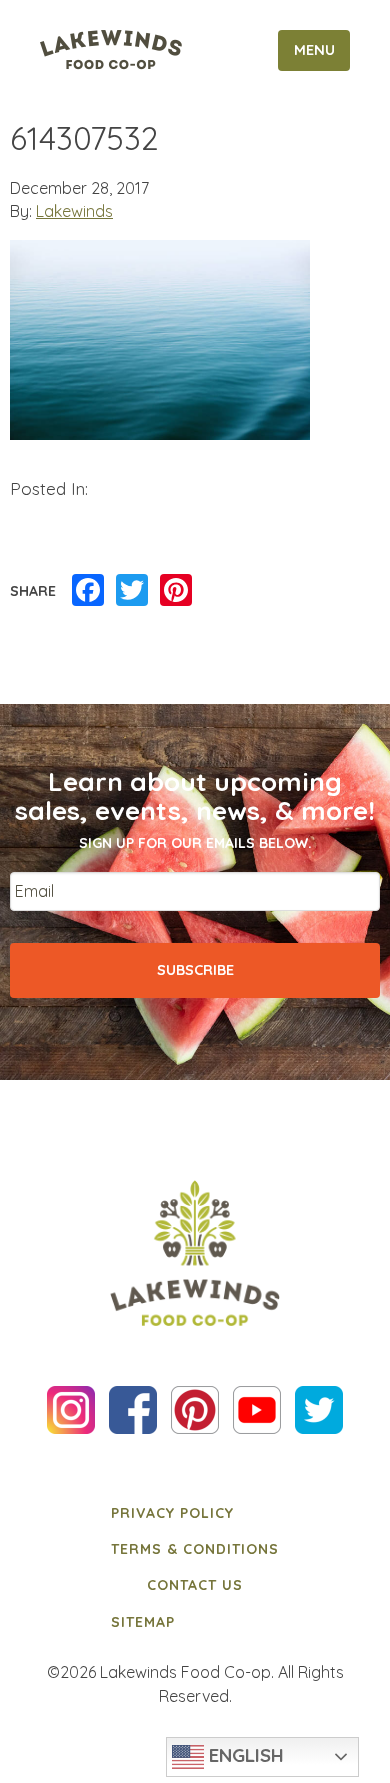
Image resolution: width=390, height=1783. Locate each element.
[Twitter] (132, 591)
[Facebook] (88, 591)
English (244, 1755)
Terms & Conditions (195, 1549)
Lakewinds (74, 211)
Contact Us (195, 1585)
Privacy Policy (172, 1513)
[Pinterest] (176, 591)
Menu (314, 50)
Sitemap (143, 1622)
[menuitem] (195, 1512)
